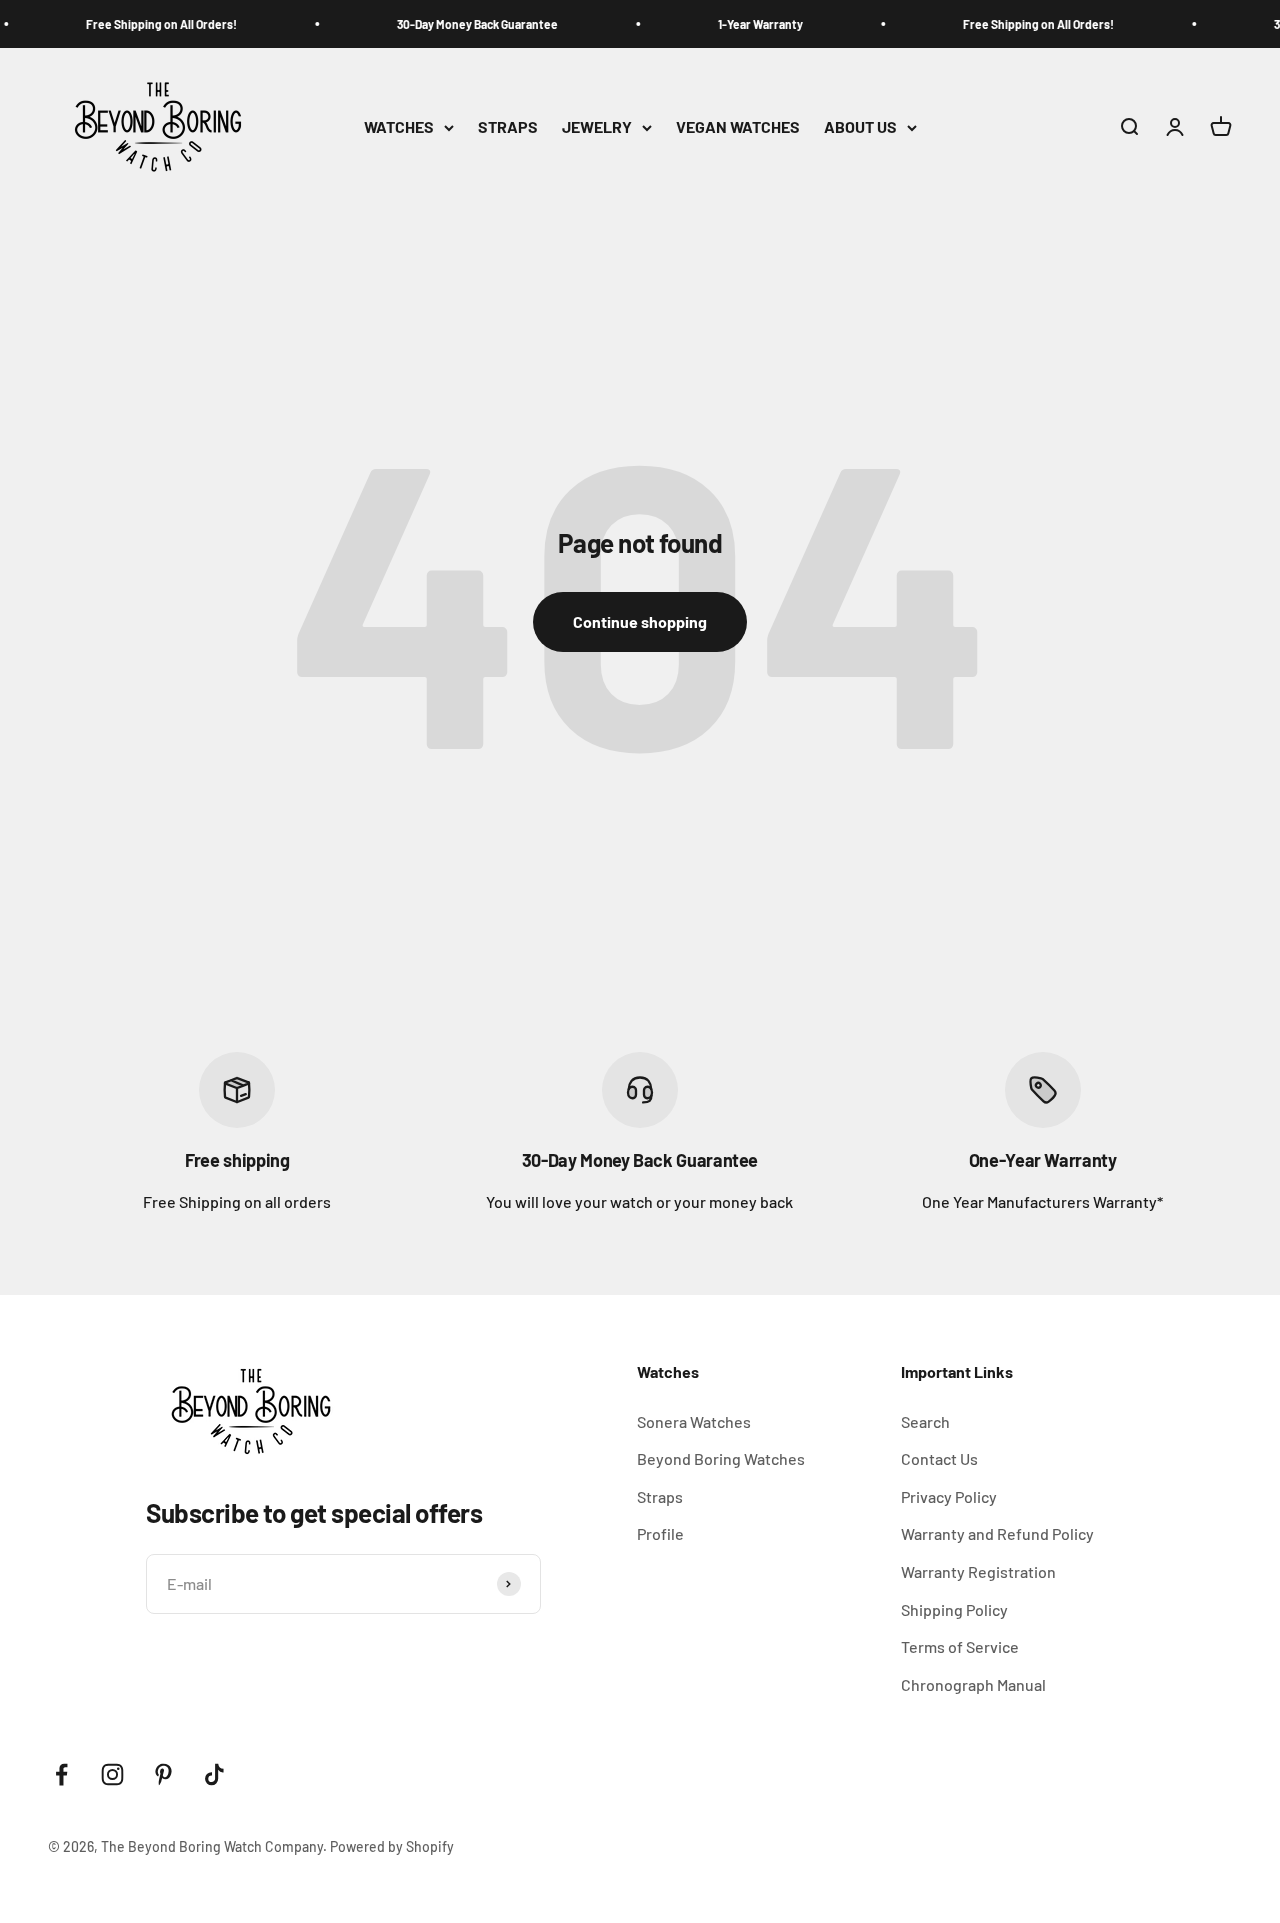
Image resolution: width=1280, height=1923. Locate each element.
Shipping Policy (954, 1609)
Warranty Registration (978, 1571)
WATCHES (399, 127)
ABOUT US (860, 127)
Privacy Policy (949, 1496)
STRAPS (508, 127)
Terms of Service (960, 1646)
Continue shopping (640, 621)
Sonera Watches (694, 1421)
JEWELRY (597, 127)
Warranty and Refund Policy (997, 1533)
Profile (660, 1533)
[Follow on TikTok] (214, 1774)
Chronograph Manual (973, 1684)
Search (925, 1421)
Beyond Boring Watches (721, 1458)
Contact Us (939, 1458)
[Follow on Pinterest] (163, 1774)
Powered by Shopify (392, 1846)
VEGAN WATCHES (738, 127)
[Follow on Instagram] (112, 1774)
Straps (660, 1496)
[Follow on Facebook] (61, 1774)
